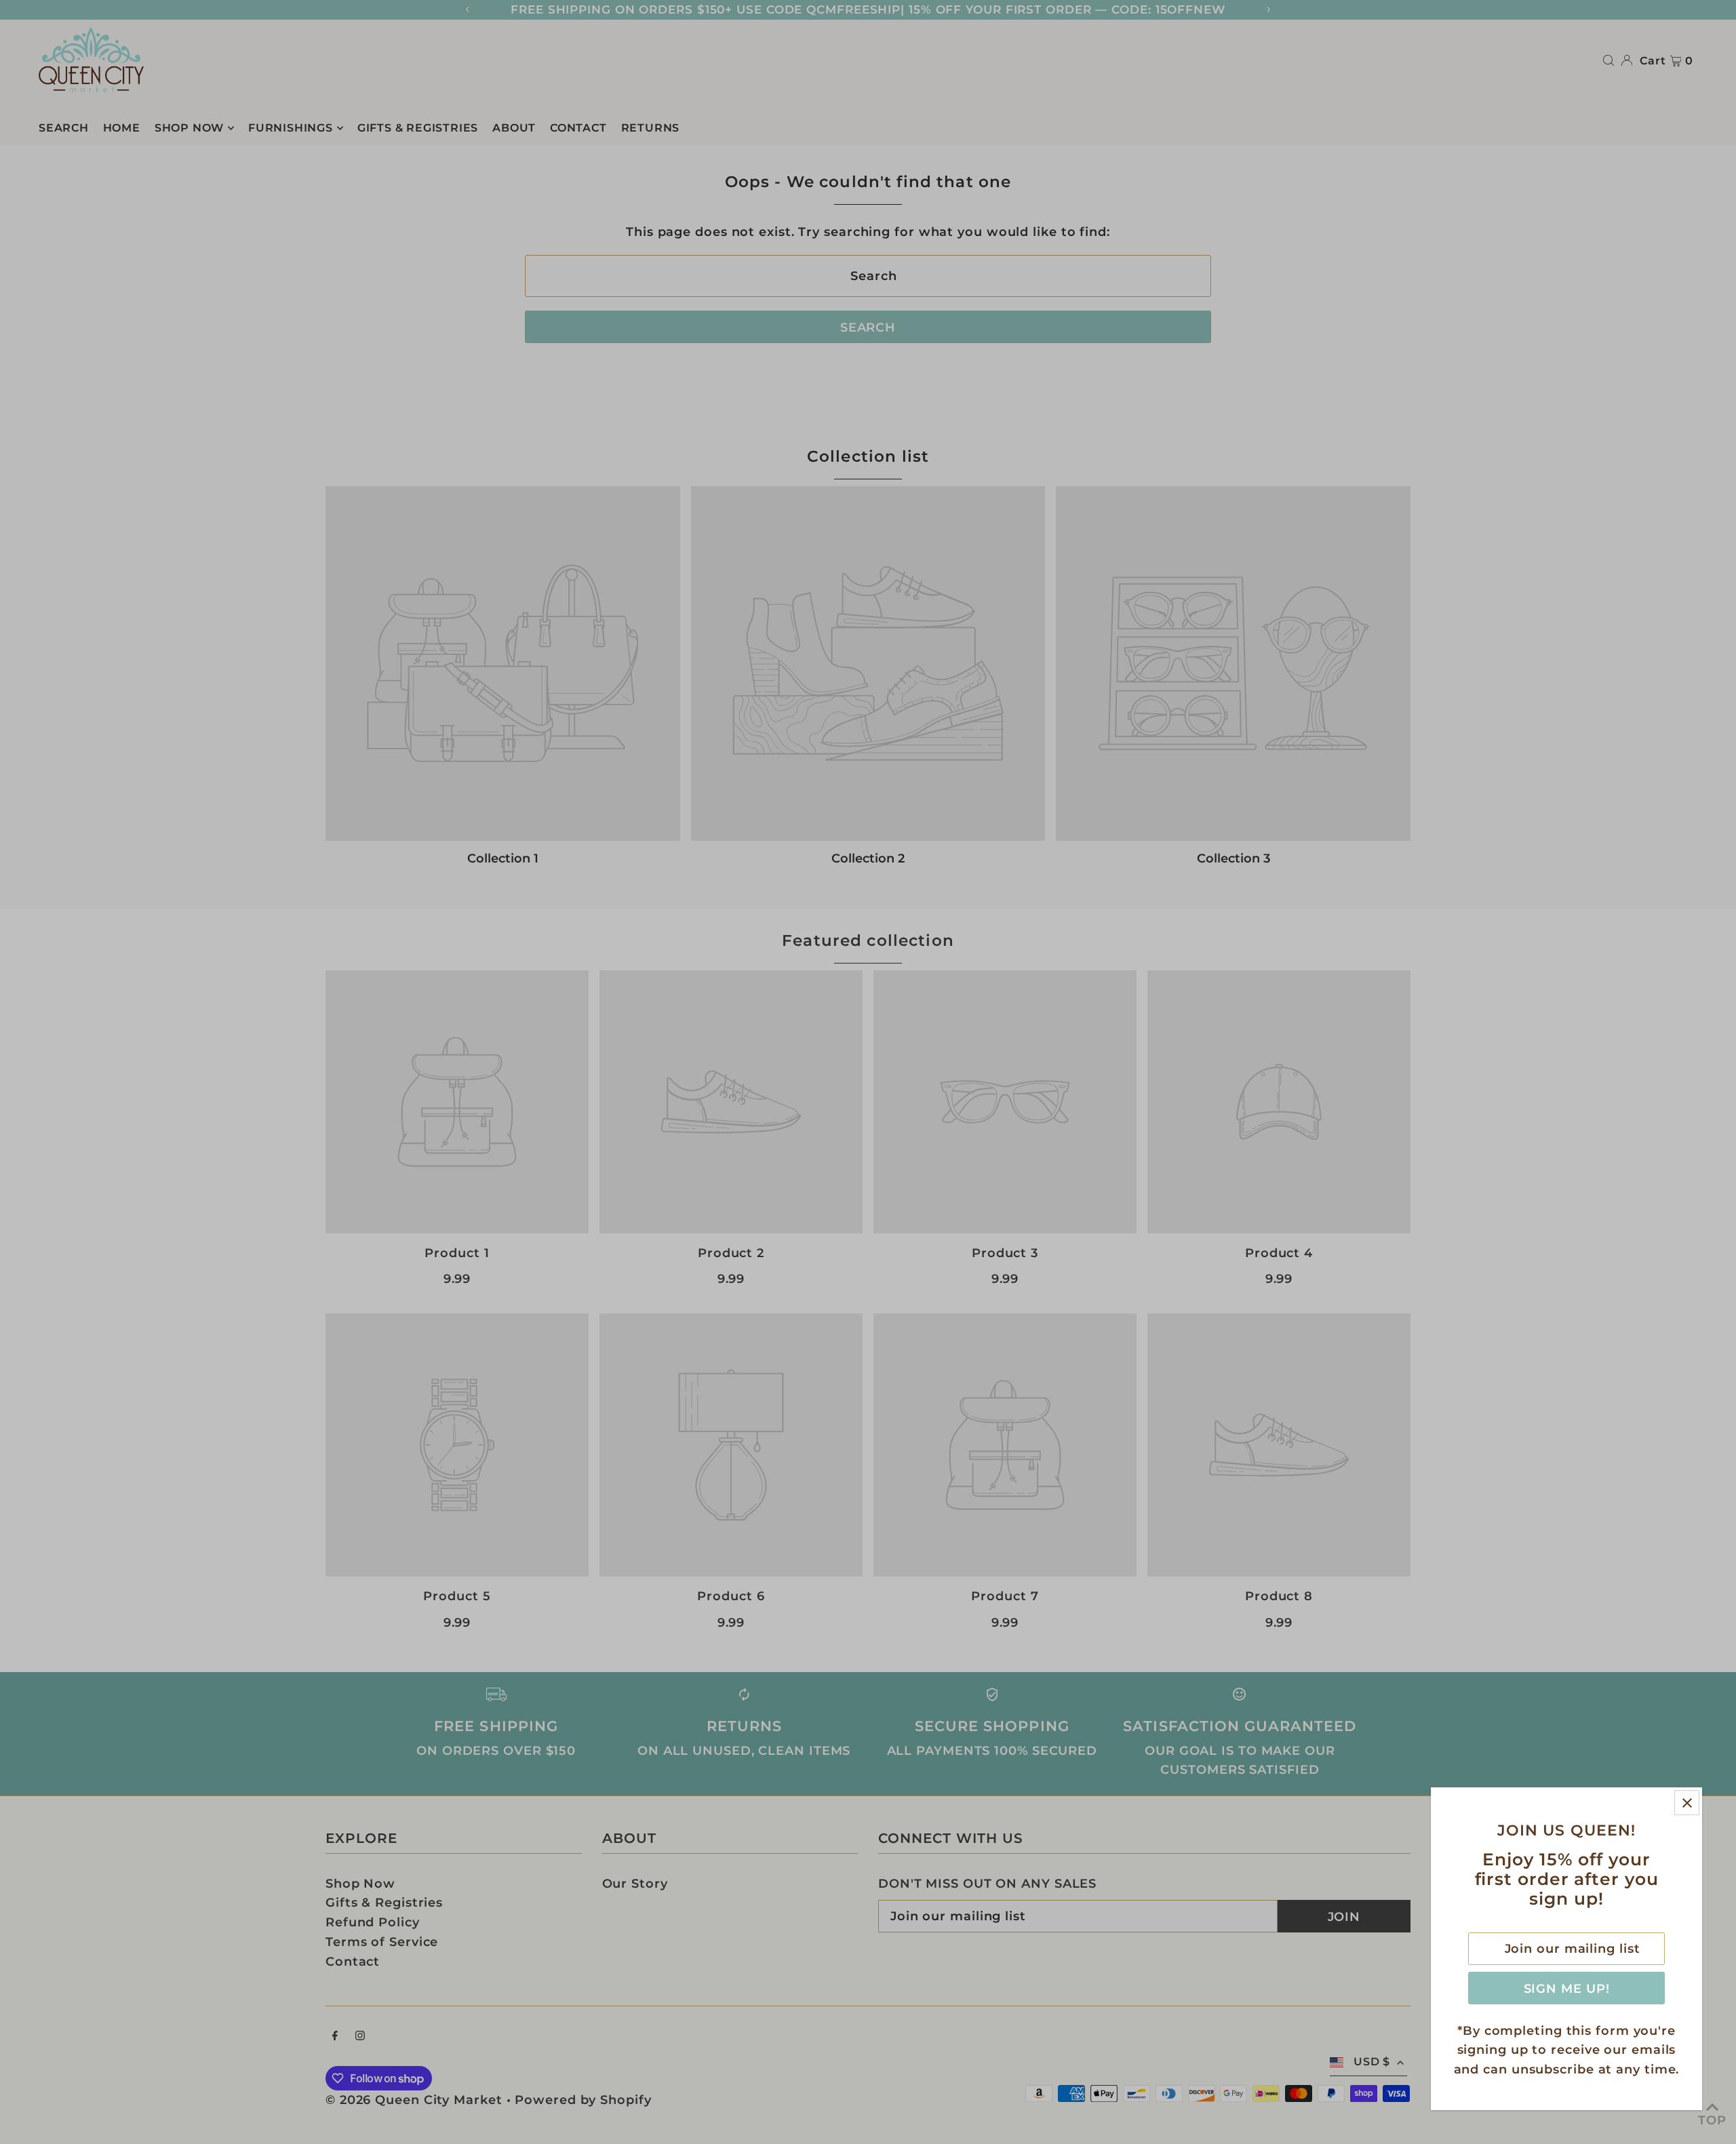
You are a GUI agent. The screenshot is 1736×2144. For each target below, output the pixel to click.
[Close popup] (1687, 1803)
